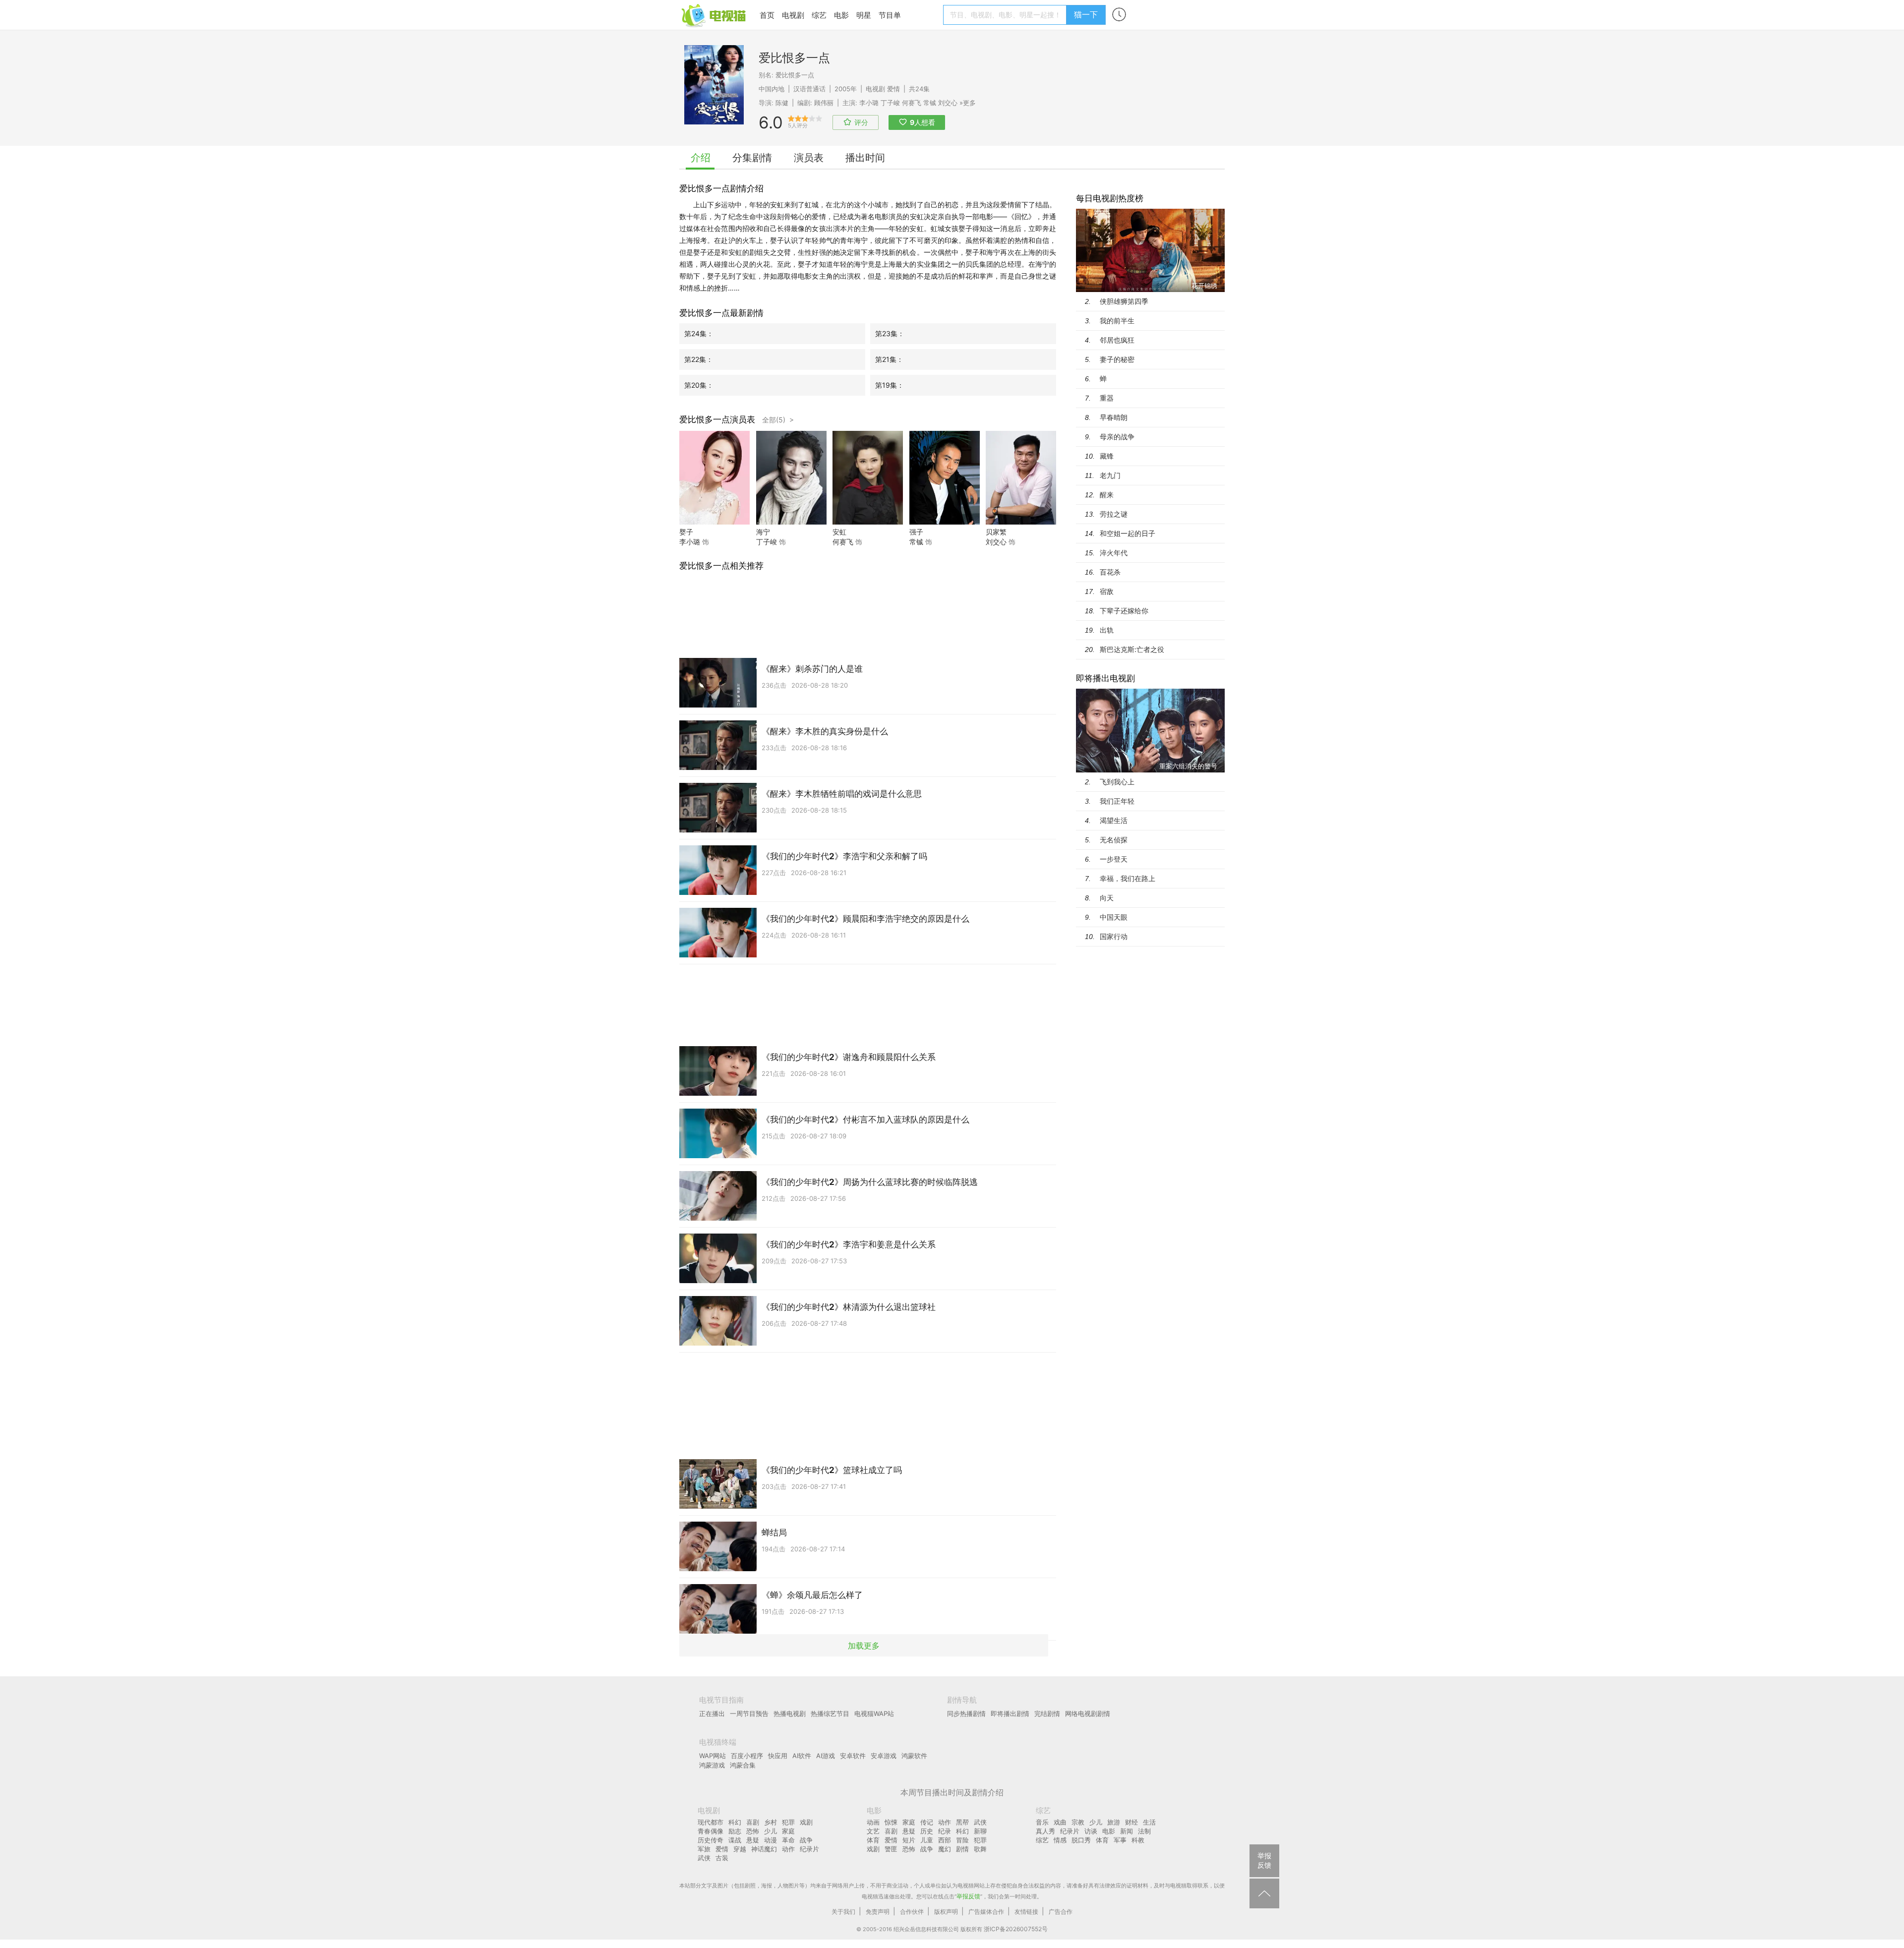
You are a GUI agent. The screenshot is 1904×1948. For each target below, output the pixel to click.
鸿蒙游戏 (712, 1765)
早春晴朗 (1114, 417)
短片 (909, 1840)
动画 (873, 1822)
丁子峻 (890, 103)
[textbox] (1006, 15)
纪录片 (809, 1849)
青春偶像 (711, 1831)
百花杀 (1110, 572)
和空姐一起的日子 (1128, 533)
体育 (873, 1840)
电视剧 (793, 15)
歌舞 (980, 1849)
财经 (1131, 1822)
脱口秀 (1081, 1840)
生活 (1149, 1822)
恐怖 (753, 1831)
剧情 (962, 1849)
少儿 (771, 1831)
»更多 (968, 103)
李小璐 (869, 103)
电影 (841, 15)
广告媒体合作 (986, 1912)
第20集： (699, 385)
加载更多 (864, 1646)
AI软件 (802, 1756)
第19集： (890, 385)
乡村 (771, 1822)
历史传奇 (711, 1840)
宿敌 (1107, 591)
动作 (788, 1849)
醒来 (1107, 495)
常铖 (930, 103)
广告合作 (1061, 1912)
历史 (927, 1831)
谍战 (735, 1840)
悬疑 (753, 1840)
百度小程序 (747, 1756)
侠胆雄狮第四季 (1124, 301)
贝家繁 (996, 532)
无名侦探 (1114, 840)
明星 (864, 15)
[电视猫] (714, 15)
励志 (735, 1831)
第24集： (699, 333)
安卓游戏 (884, 1756)
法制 (1144, 1831)
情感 (1060, 1840)
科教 (1138, 1840)
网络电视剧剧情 (1088, 1713)
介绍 (701, 158)
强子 (916, 532)
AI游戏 (826, 1756)
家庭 (788, 1831)
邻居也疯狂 (1117, 340)
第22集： (699, 359)
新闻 (1127, 1831)
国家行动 (1114, 936)
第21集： (889, 359)
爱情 (893, 89)
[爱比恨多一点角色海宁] (791, 522)
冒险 (962, 1840)
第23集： (890, 333)
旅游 (1114, 1822)
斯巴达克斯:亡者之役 (1132, 649)
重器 (1107, 398)
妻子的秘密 (1117, 359)
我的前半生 (1117, 321)
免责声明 (878, 1912)
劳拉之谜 (1114, 514)
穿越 (740, 1849)
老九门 (1110, 475)
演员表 (809, 158)
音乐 (1042, 1822)
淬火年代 (1114, 553)
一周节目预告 (749, 1713)
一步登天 (1114, 859)
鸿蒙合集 (743, 1765)
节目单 (890, 15)
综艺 (819, 15)
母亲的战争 (1117, 437)
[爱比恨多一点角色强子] (945, 522)
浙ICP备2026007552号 (1016, 1929)
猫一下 (1086, 14)
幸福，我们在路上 (1128, 878)
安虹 (839, 532)
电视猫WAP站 (874, 1713)
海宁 (763, 532)
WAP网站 (713, 1756)
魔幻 (945, 1849)
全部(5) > (778, 420)
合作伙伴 (912, 1912)
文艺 (873, 1831)
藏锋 (1107, 456)
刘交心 (948, 103)
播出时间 (865, 158)
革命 (788, 1840)
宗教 (1078, 1822)
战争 (806, 1840)
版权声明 (946, 1912)
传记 (927, 1822)
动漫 (771, 1840)
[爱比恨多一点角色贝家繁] (1021, 522)
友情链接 (1026, 1912)
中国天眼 (1114, 917)
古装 (722, 1858)
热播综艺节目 (830, 1713)
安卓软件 (853, 1756)
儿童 (927, 1840)
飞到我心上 (1117, 782)
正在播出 (712, 1713)
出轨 (1107, 630)
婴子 (686, 532)
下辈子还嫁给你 (1124, 611)
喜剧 (753, 1822)
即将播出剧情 (1010, 1713)
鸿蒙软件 (914, 1756)
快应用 (778, 1756)
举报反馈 (968, 1896)
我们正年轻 (1117, 801)
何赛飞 (912, 103)
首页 (767, 15)
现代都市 (711, 1822)
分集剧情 (752, 158)
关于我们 (843, 1912)
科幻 (735, 1822)
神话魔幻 (764, 1849)
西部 (945, 1840)
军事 (1120, 1840)
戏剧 (806, 1822)
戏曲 (1060, 1822)
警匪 (891, 1849)
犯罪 (788, 1822)
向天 (1107, 898)
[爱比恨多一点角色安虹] (868, 522)
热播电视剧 (790, 1713)
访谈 (1091, 1831)
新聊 (980, 1831)
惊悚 (891, 1822)
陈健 (782, 103)
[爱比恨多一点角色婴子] (714, 522)
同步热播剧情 (966, 1713)
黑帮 (962, 1822)
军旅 (704, 1849)
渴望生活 (1114, 820)
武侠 (704, 1858)
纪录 (945, 1831)
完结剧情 (1047, 1713)
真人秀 (1045, 1831)
